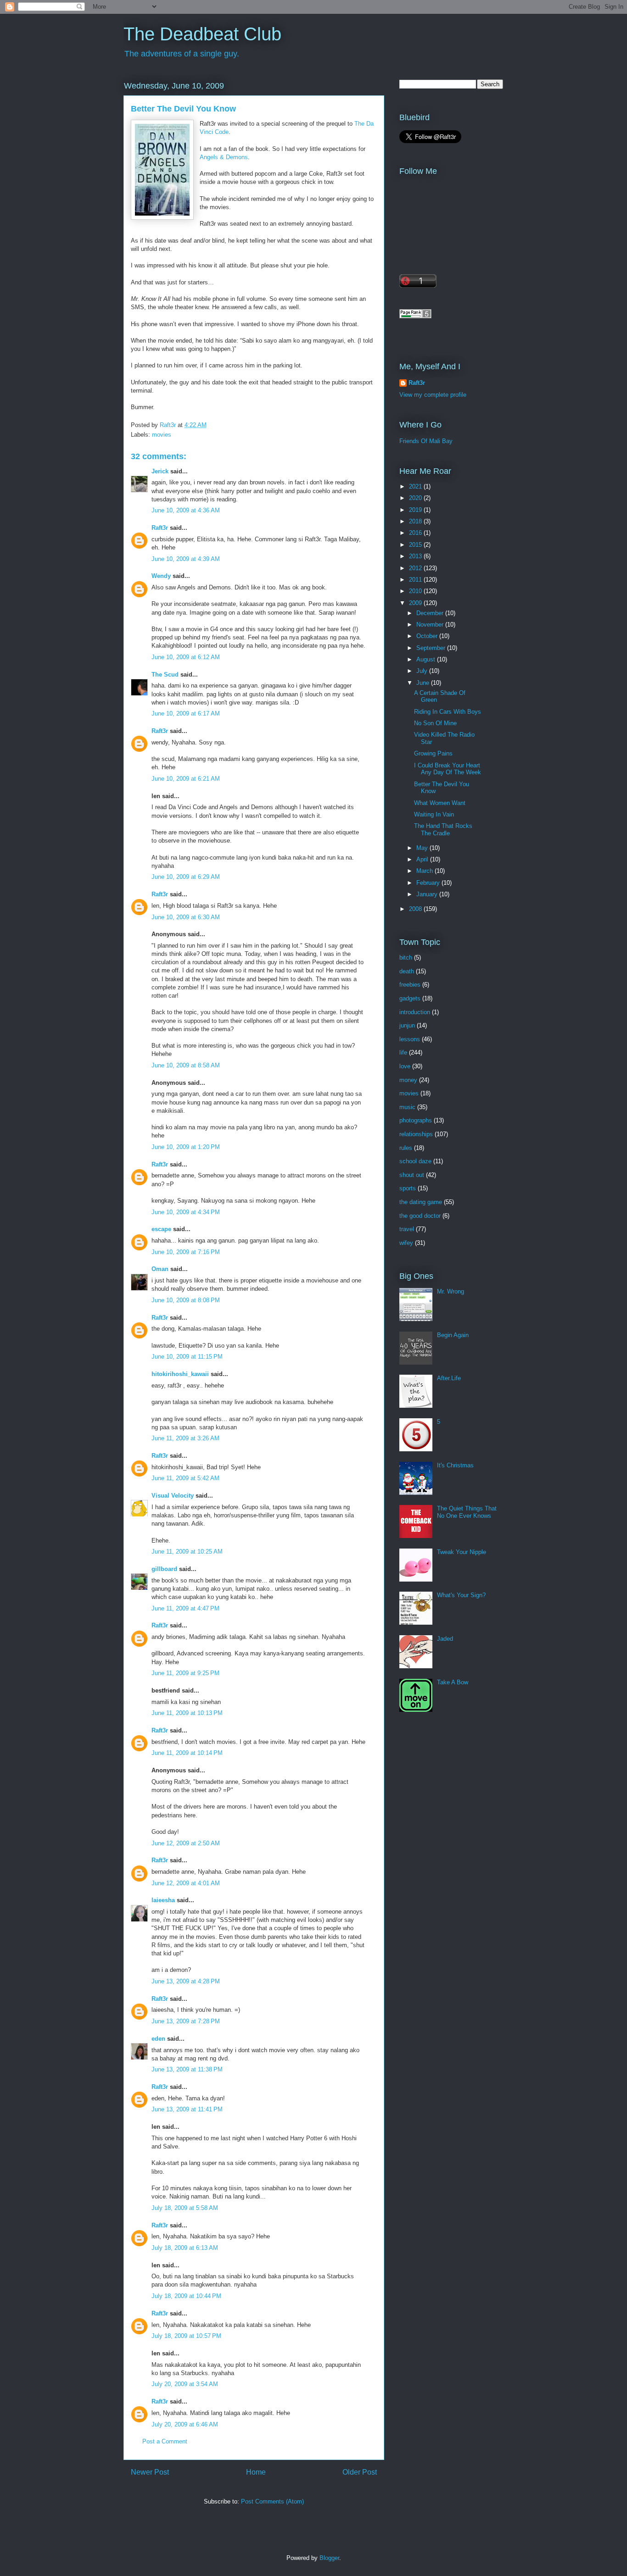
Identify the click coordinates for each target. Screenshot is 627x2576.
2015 (416, 545)
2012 (416, 568)
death (407, 971)
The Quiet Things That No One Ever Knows (467, 1512)
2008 (416, 909)
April (423, 859)
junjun (407, 1025)
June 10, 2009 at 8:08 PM (186, 1300)
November (431, 625)
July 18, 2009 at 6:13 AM (185, 2248)
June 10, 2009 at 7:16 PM (186, 1252)
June (424, 683)
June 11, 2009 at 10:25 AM (187, 1552)
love (405, 1066)
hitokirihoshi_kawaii (180, 1374)
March (425, 871)
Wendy (161, 576)
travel (407, 1229)
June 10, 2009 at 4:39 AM (186, 559)
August (427, 659)
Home (256, 2472)
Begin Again (453, 1335)
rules (406, 1148)
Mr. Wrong (451, 1291)
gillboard (164, 1569)
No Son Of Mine (435, 723)
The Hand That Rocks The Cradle (443, 830)
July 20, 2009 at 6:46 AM (185, 2424)
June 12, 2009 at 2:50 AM (186, 1843)
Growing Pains (433, 753)
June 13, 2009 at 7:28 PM (186, 2021)
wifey (406, 1243)
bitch (406, 958)
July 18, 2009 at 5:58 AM (185, 2208)
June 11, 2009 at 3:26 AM (185, 1438)
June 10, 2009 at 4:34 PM (186, 1212)
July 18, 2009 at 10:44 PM (186, 2296)
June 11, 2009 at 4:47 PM (185, 1608)
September (432, 648)
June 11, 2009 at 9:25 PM (185, 1673)
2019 (416, 510)
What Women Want (440, 803)
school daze (415, 1161)
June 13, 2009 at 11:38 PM (187, 2069)
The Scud (165, 675)
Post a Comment (165, 2441)
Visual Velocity (173, 1496)
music (407, 1107)
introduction (415, 1012)
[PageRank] (415, 316)
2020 (416, 498)
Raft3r (160, 528)
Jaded (445, 1639)
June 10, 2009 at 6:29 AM (186, 877)
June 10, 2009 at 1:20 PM (186, 1147)
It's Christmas (455, 1465)
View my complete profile (433, 395)
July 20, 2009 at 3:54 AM (185, 2384)
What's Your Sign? (461, 1595)
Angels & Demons (224, 157)
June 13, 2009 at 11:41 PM (187, 2109)
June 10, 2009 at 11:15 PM (187, 1357)
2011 (416, 580)
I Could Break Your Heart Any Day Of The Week (448, 769)
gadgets (410, 998)
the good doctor (420, 1216)
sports (408, 1188)
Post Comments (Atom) (272, 2501)
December (431, 613)
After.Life (449, 1378)
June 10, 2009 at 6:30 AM (186, 917)
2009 (416, 603)
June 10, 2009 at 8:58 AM (186, 1065)
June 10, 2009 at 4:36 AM (186, 510)
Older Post (360, 2472)
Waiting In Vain (434, 814)
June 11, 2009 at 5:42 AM (185, 1478)
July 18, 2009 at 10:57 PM (186, 2336)
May (423, 848)
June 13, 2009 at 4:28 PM (186, 1981)
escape (161, 1229)
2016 (416, 533)
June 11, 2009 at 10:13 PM (187, 1713)
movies (162, 435)
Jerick (160, 471)
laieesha (163, 1900)
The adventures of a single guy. (182, 54)
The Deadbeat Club (202, 34)
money (408, 1080)
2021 (416, 486)
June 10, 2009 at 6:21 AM (186, 779)
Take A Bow (453, 1682)
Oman (160, 1269)
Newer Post (150, 2472)
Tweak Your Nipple (462, 1552)
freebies (410, 985)
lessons (410, 1039)
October (428, 636)
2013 (416, 556)
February (429, 883)
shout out (412, 1175)
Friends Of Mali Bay (426, 441)
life (403, 1052)
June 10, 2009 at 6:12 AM (186, 657)
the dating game (421, 1202)
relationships (416, 1134)
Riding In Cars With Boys (448, 712)
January (428, 894)
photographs (416, 1120)
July (423, 671)
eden (158, 2039)
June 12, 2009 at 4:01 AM (186, 1883)
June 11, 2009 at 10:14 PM (187, 1753)
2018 (416, 521)
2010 (416, 591)
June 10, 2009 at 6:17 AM (186, 713)
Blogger (329, 2558)
